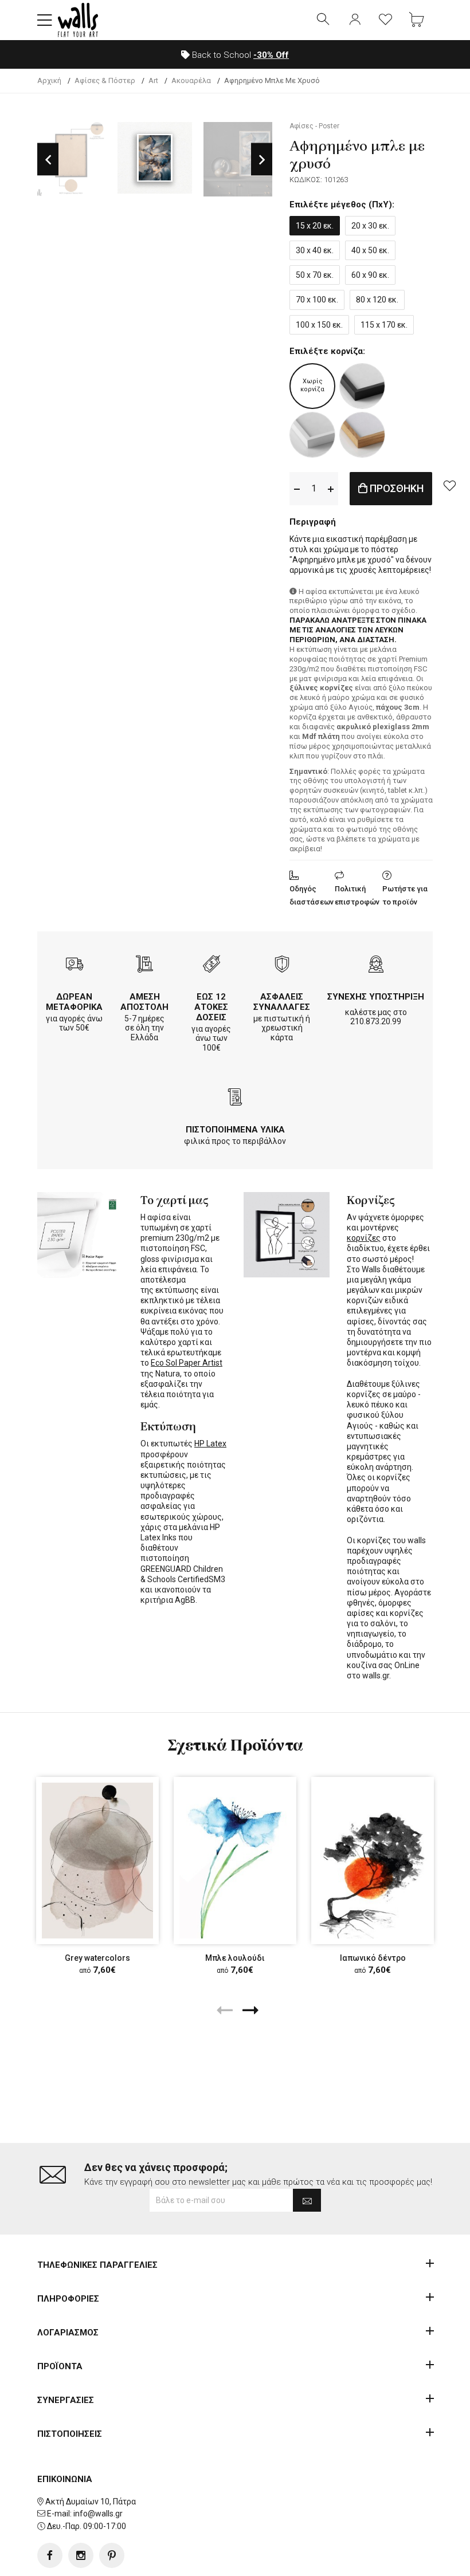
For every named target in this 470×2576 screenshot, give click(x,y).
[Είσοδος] (355, 20)
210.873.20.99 (376, 1021)
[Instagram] (81, 2555)
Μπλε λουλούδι (235, 1958)
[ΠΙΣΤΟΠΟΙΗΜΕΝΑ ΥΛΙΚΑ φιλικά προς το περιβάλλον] (235, 1098)
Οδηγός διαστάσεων (312, 895)
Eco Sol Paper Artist (187, 1363)
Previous (48, 160)
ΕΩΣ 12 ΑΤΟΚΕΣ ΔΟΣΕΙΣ (211, 1007)
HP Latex (210, 1444)
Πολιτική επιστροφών (357, 895)
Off (271, 55)
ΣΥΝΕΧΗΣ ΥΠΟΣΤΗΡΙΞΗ (376, 997)
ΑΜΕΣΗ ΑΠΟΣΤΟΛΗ (144, 1002)
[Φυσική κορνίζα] (362, 435)
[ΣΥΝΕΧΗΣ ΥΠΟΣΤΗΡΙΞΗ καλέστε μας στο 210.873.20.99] (376, 965)
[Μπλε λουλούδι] (235, 1861)
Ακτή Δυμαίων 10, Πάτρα (91, 2502)
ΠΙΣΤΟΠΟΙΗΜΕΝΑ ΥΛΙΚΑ (235, 1130)
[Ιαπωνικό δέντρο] (373, 1861)
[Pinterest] (112, 2555)
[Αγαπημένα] (386, 20)
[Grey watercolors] (97, 1861)
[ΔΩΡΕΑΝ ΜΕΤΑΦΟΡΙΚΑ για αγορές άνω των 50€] (75, 965)
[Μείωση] (297, 488)
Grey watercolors (97, 1958)
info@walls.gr (98, 2514)
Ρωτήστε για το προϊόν (405, 895)
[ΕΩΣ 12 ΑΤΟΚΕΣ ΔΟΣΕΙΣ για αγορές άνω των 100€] (211, 965)
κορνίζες (364, 1238)
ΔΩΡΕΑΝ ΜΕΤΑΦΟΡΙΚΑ (74, 1002)
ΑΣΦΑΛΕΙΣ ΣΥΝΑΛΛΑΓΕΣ (282, 1002)
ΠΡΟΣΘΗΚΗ (395, 488)
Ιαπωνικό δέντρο (373, 1958)
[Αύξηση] (331, 488)
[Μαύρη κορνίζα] (362, 386)
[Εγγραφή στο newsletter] (307, 2200)
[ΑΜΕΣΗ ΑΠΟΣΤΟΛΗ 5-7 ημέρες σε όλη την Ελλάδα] (144, 965)
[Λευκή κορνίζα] (312, 435)
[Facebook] (50, 2555)
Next (262, 160)
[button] (45, 20)
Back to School (239, 55)
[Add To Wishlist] (449, 485)
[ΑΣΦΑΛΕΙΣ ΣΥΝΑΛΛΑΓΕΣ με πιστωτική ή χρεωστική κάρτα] (282, 965)
